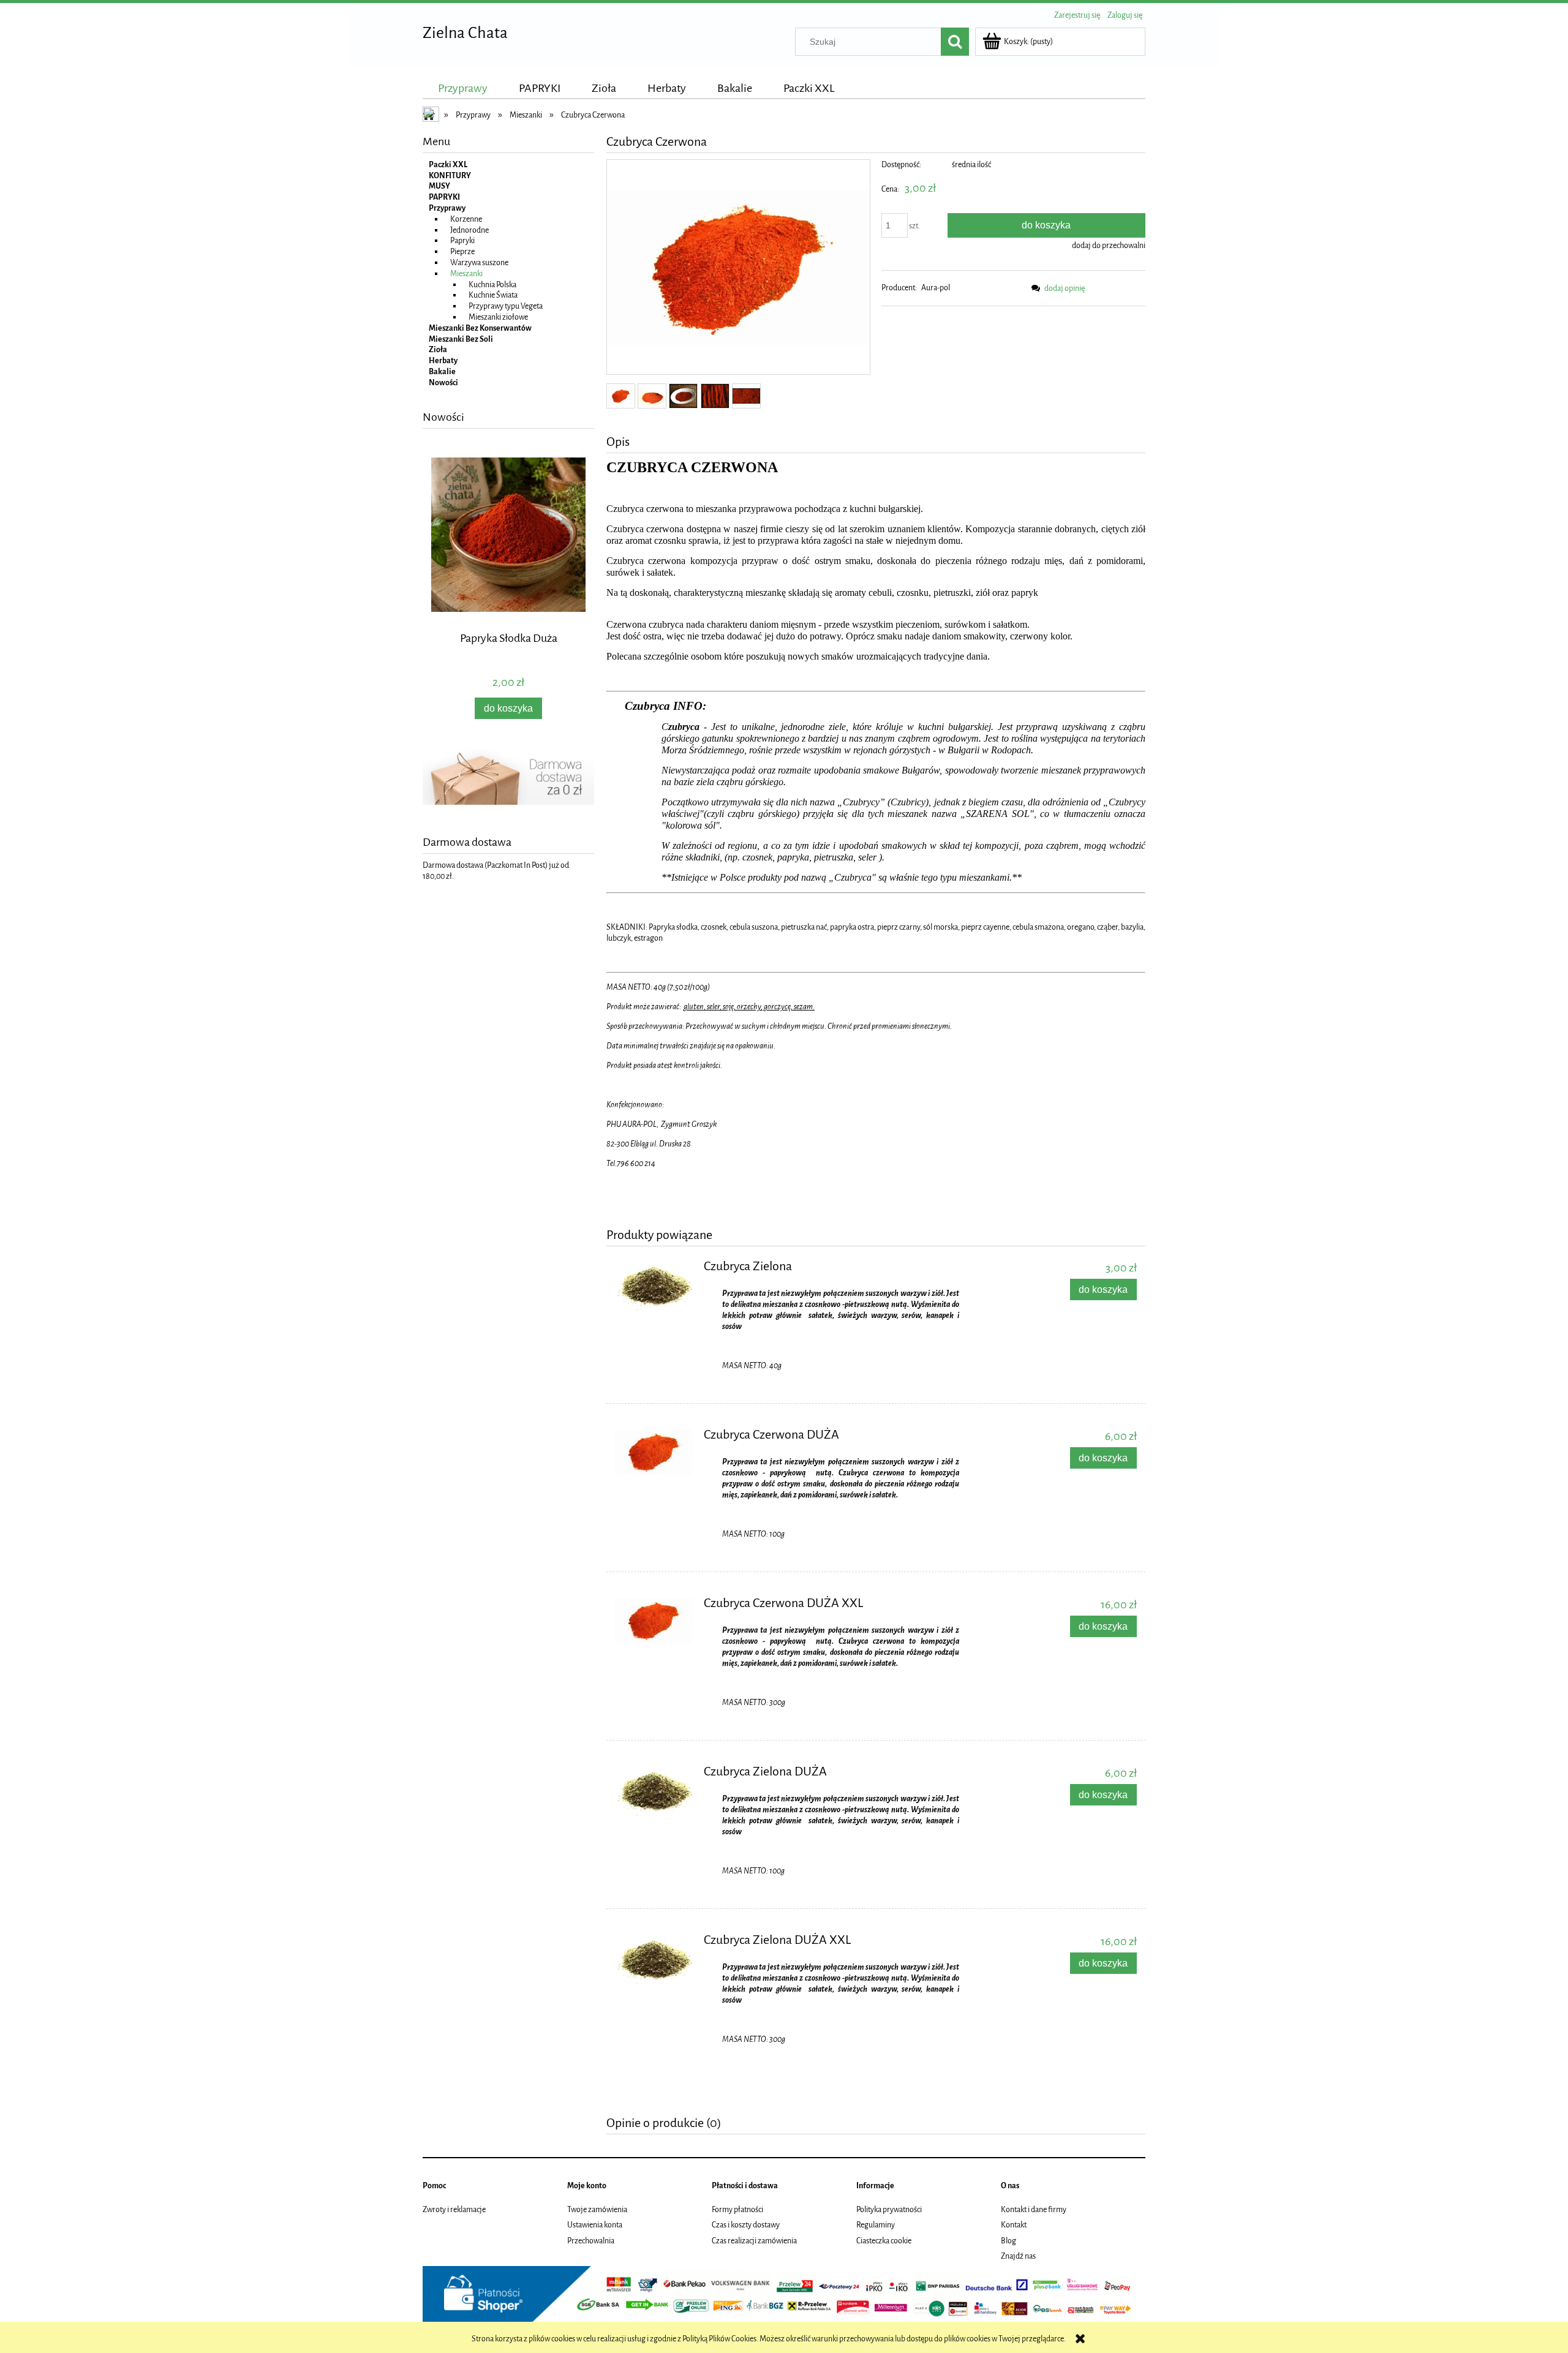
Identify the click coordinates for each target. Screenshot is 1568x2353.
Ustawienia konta (595, 2225)
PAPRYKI (444, 197)
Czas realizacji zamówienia (754, 2241)
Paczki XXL (448, 164)
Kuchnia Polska (492, 284)
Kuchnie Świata (493, 295)
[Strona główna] (432, 116)
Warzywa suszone (479, 262)
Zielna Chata (465, 33)
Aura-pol (936, 288)
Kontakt (1014, 2225)
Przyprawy (447, 208)
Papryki (462, 240)
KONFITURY (450, 175)
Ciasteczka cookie (884, 2241)
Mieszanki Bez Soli (461, 339)
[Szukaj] (955, 42)
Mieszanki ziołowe (498, 317)
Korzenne (466, 219)
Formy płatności (737, 2209)
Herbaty (443, 360)
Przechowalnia (591, 2241)
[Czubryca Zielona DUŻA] (654, 1792)
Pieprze (462, 251)
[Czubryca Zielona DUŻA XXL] (654, 1960)
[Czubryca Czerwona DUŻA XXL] (654, 1621)
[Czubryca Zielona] (654, 1287)
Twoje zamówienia (597, 2209)
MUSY (439, 186)
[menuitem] (463, 88)
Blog (1008, 2241)
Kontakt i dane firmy (1034, 2209)
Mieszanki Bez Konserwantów (480, 328)
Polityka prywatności (889, 2209)
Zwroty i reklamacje (454, 2209)
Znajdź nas (1018, 2256)
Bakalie (442, 371)
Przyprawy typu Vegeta (506, 306)
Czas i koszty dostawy (746, 2225)
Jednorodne (469, 230)
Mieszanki (466, 273)
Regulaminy (876, 2225)
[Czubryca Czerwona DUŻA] (654, 1452)
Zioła (438, 349)
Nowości (443, 382)
